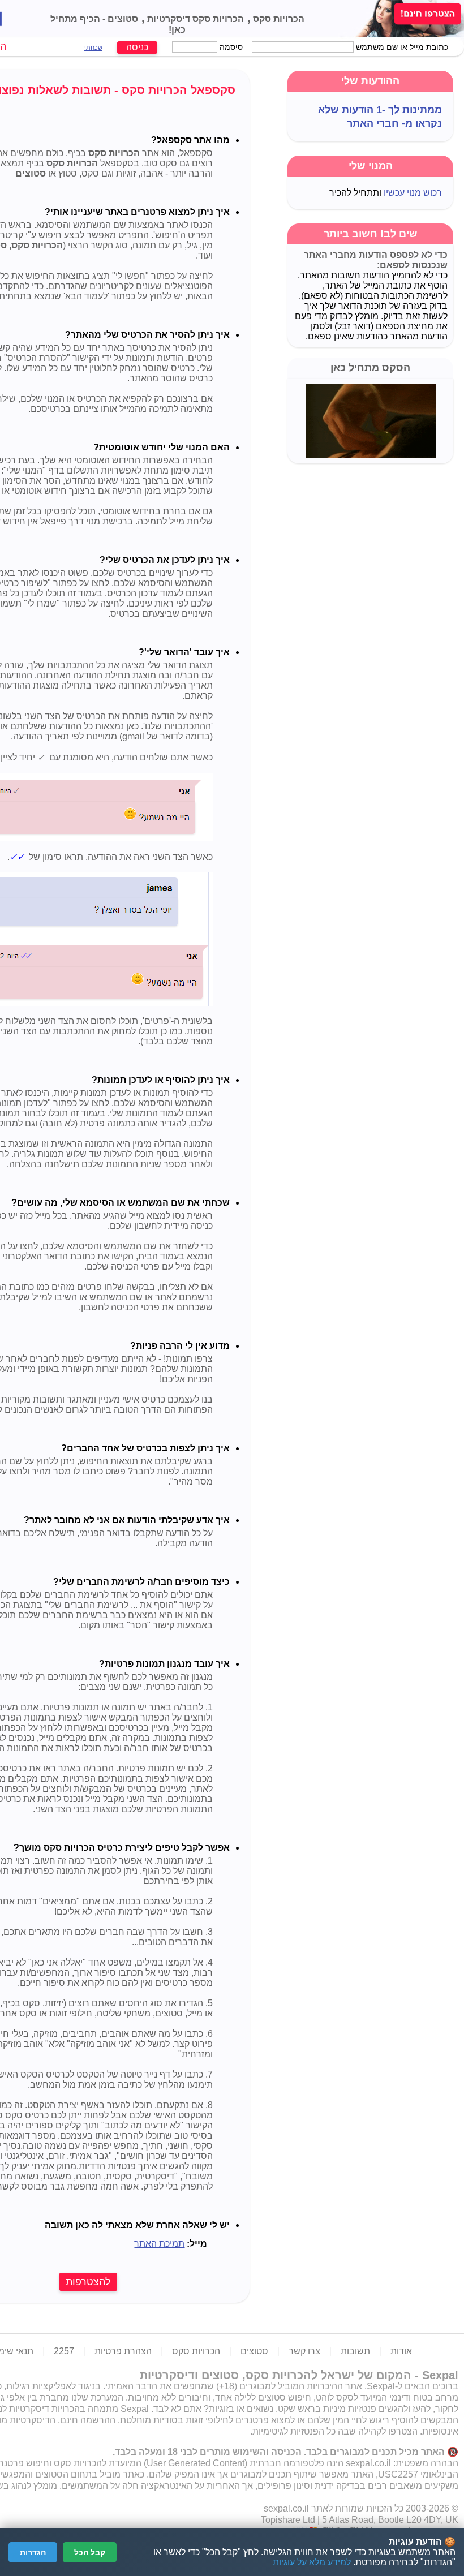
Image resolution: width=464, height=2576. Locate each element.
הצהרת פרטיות (123, 2351)
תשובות (355, 2351)
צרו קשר (304, 2351)
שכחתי (93, 48)
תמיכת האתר (159, 2244)
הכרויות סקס (278, 19)
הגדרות (33, 2552)
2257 (64, 2351)
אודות (401, 2351)
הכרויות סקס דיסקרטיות (194, 19)
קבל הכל (90, 2552)
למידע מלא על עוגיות (312, 2562)
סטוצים (122, 19)
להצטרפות (88, 2282)
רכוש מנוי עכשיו (413, 193)
